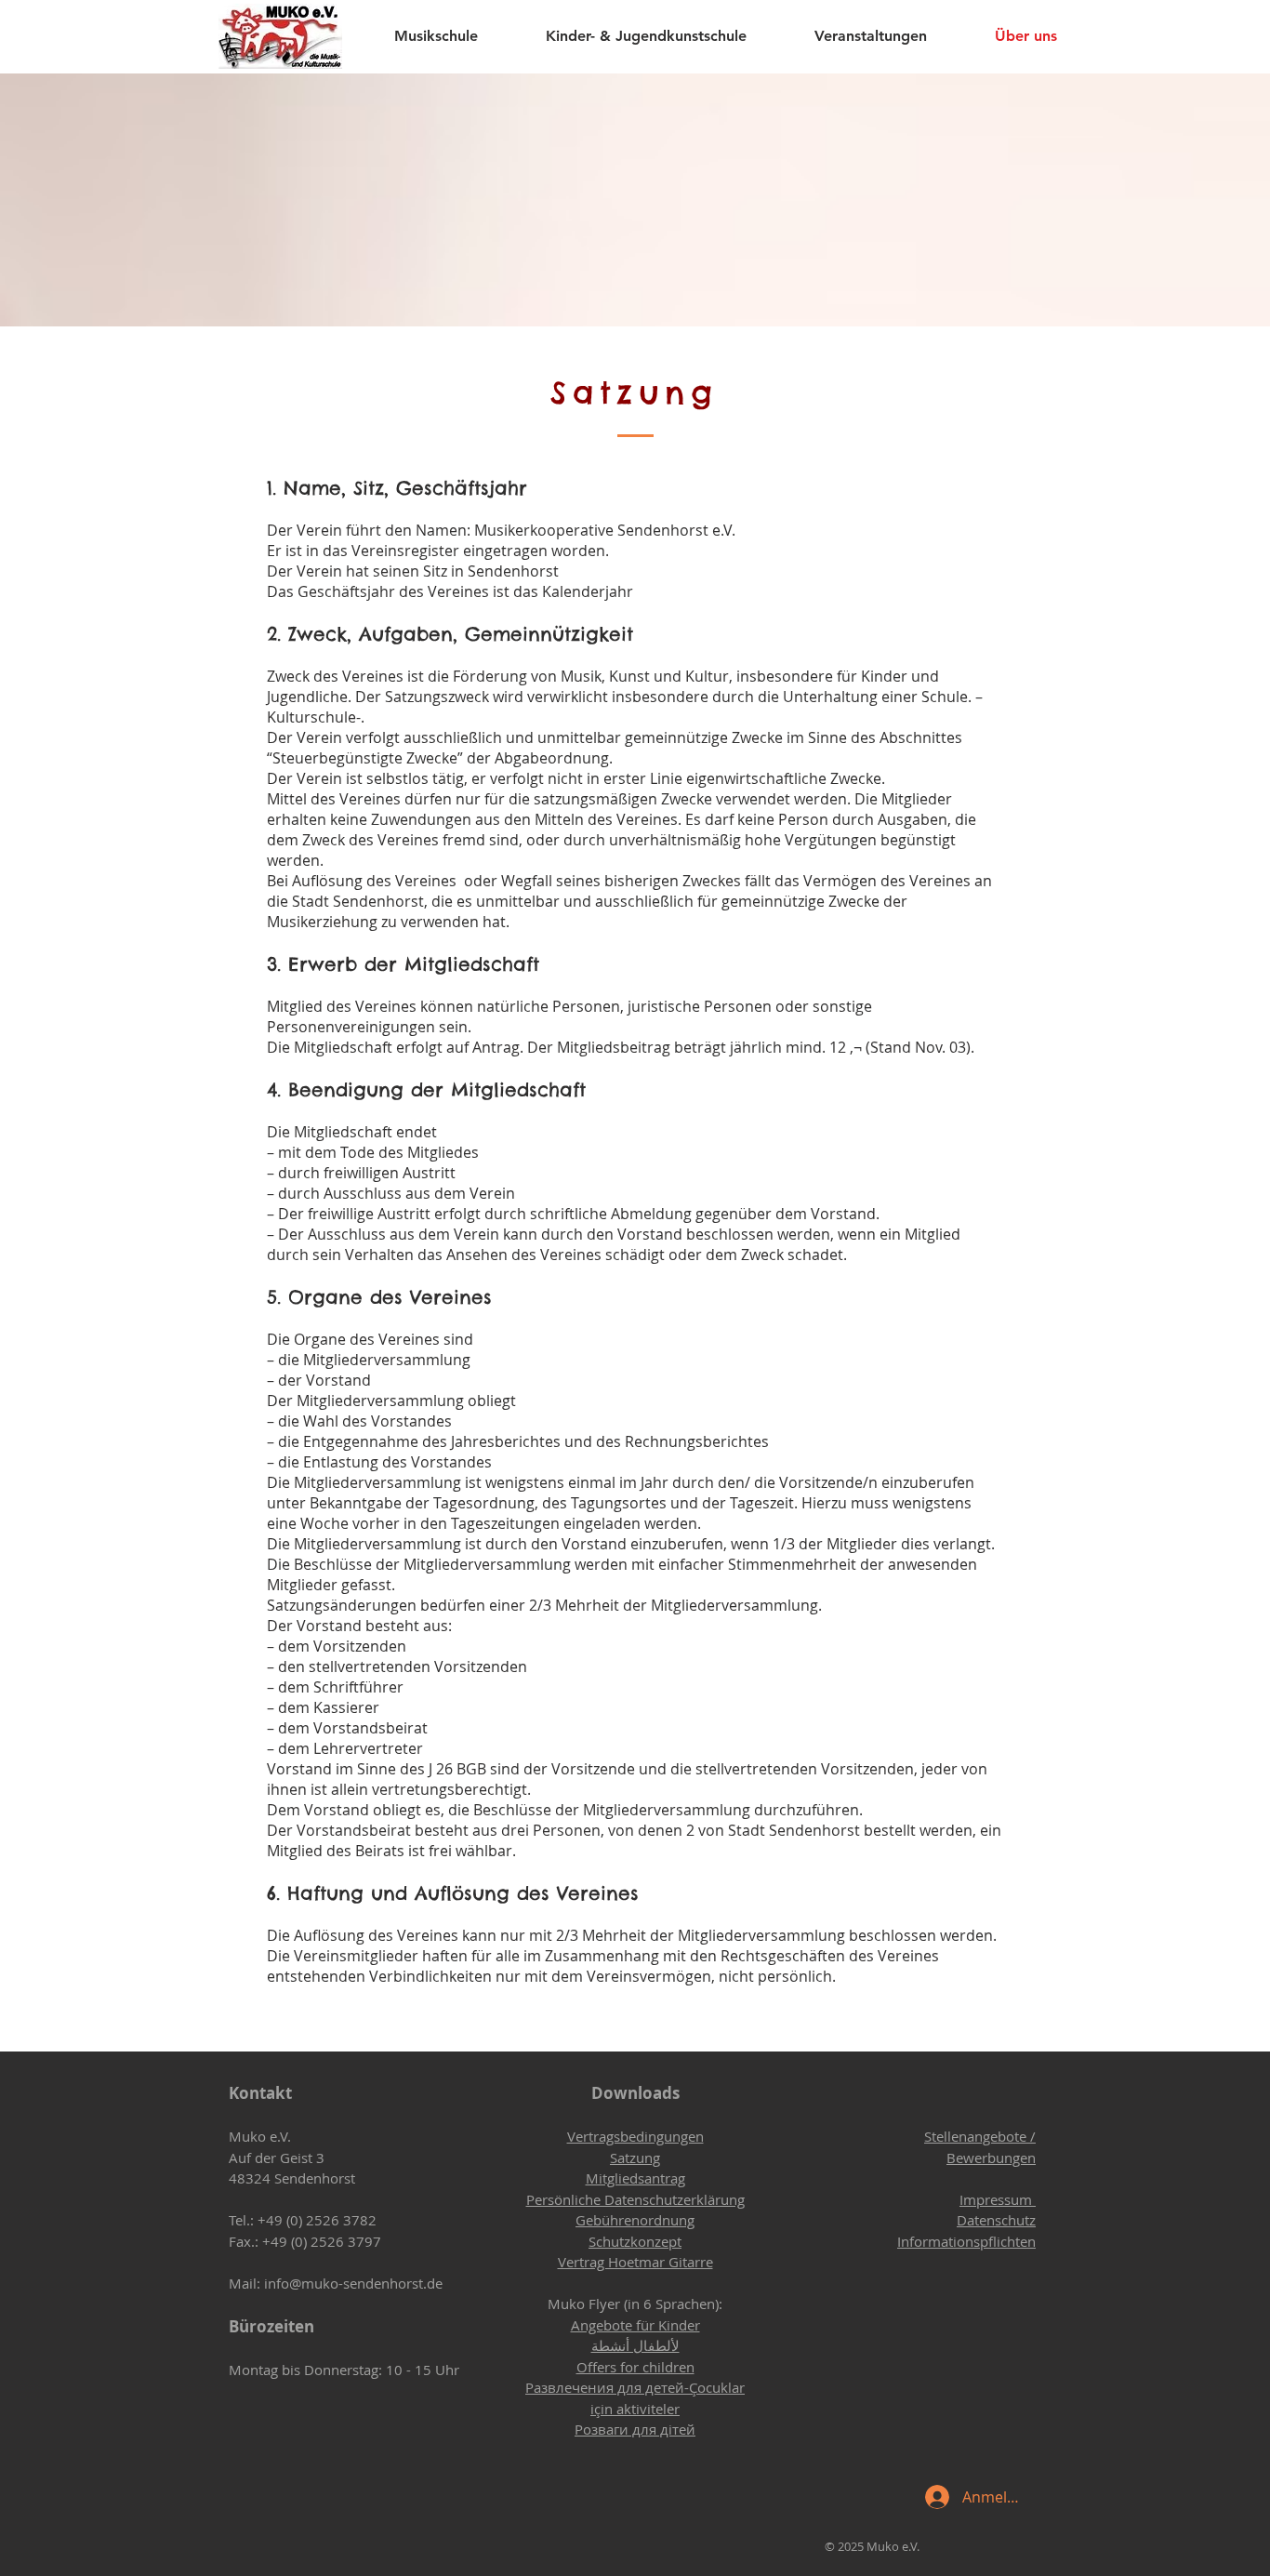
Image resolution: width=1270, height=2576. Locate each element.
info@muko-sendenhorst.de (353, 2283)
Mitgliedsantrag (635, 2178)
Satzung (635, 2158)
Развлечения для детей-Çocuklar (635, 2387)
